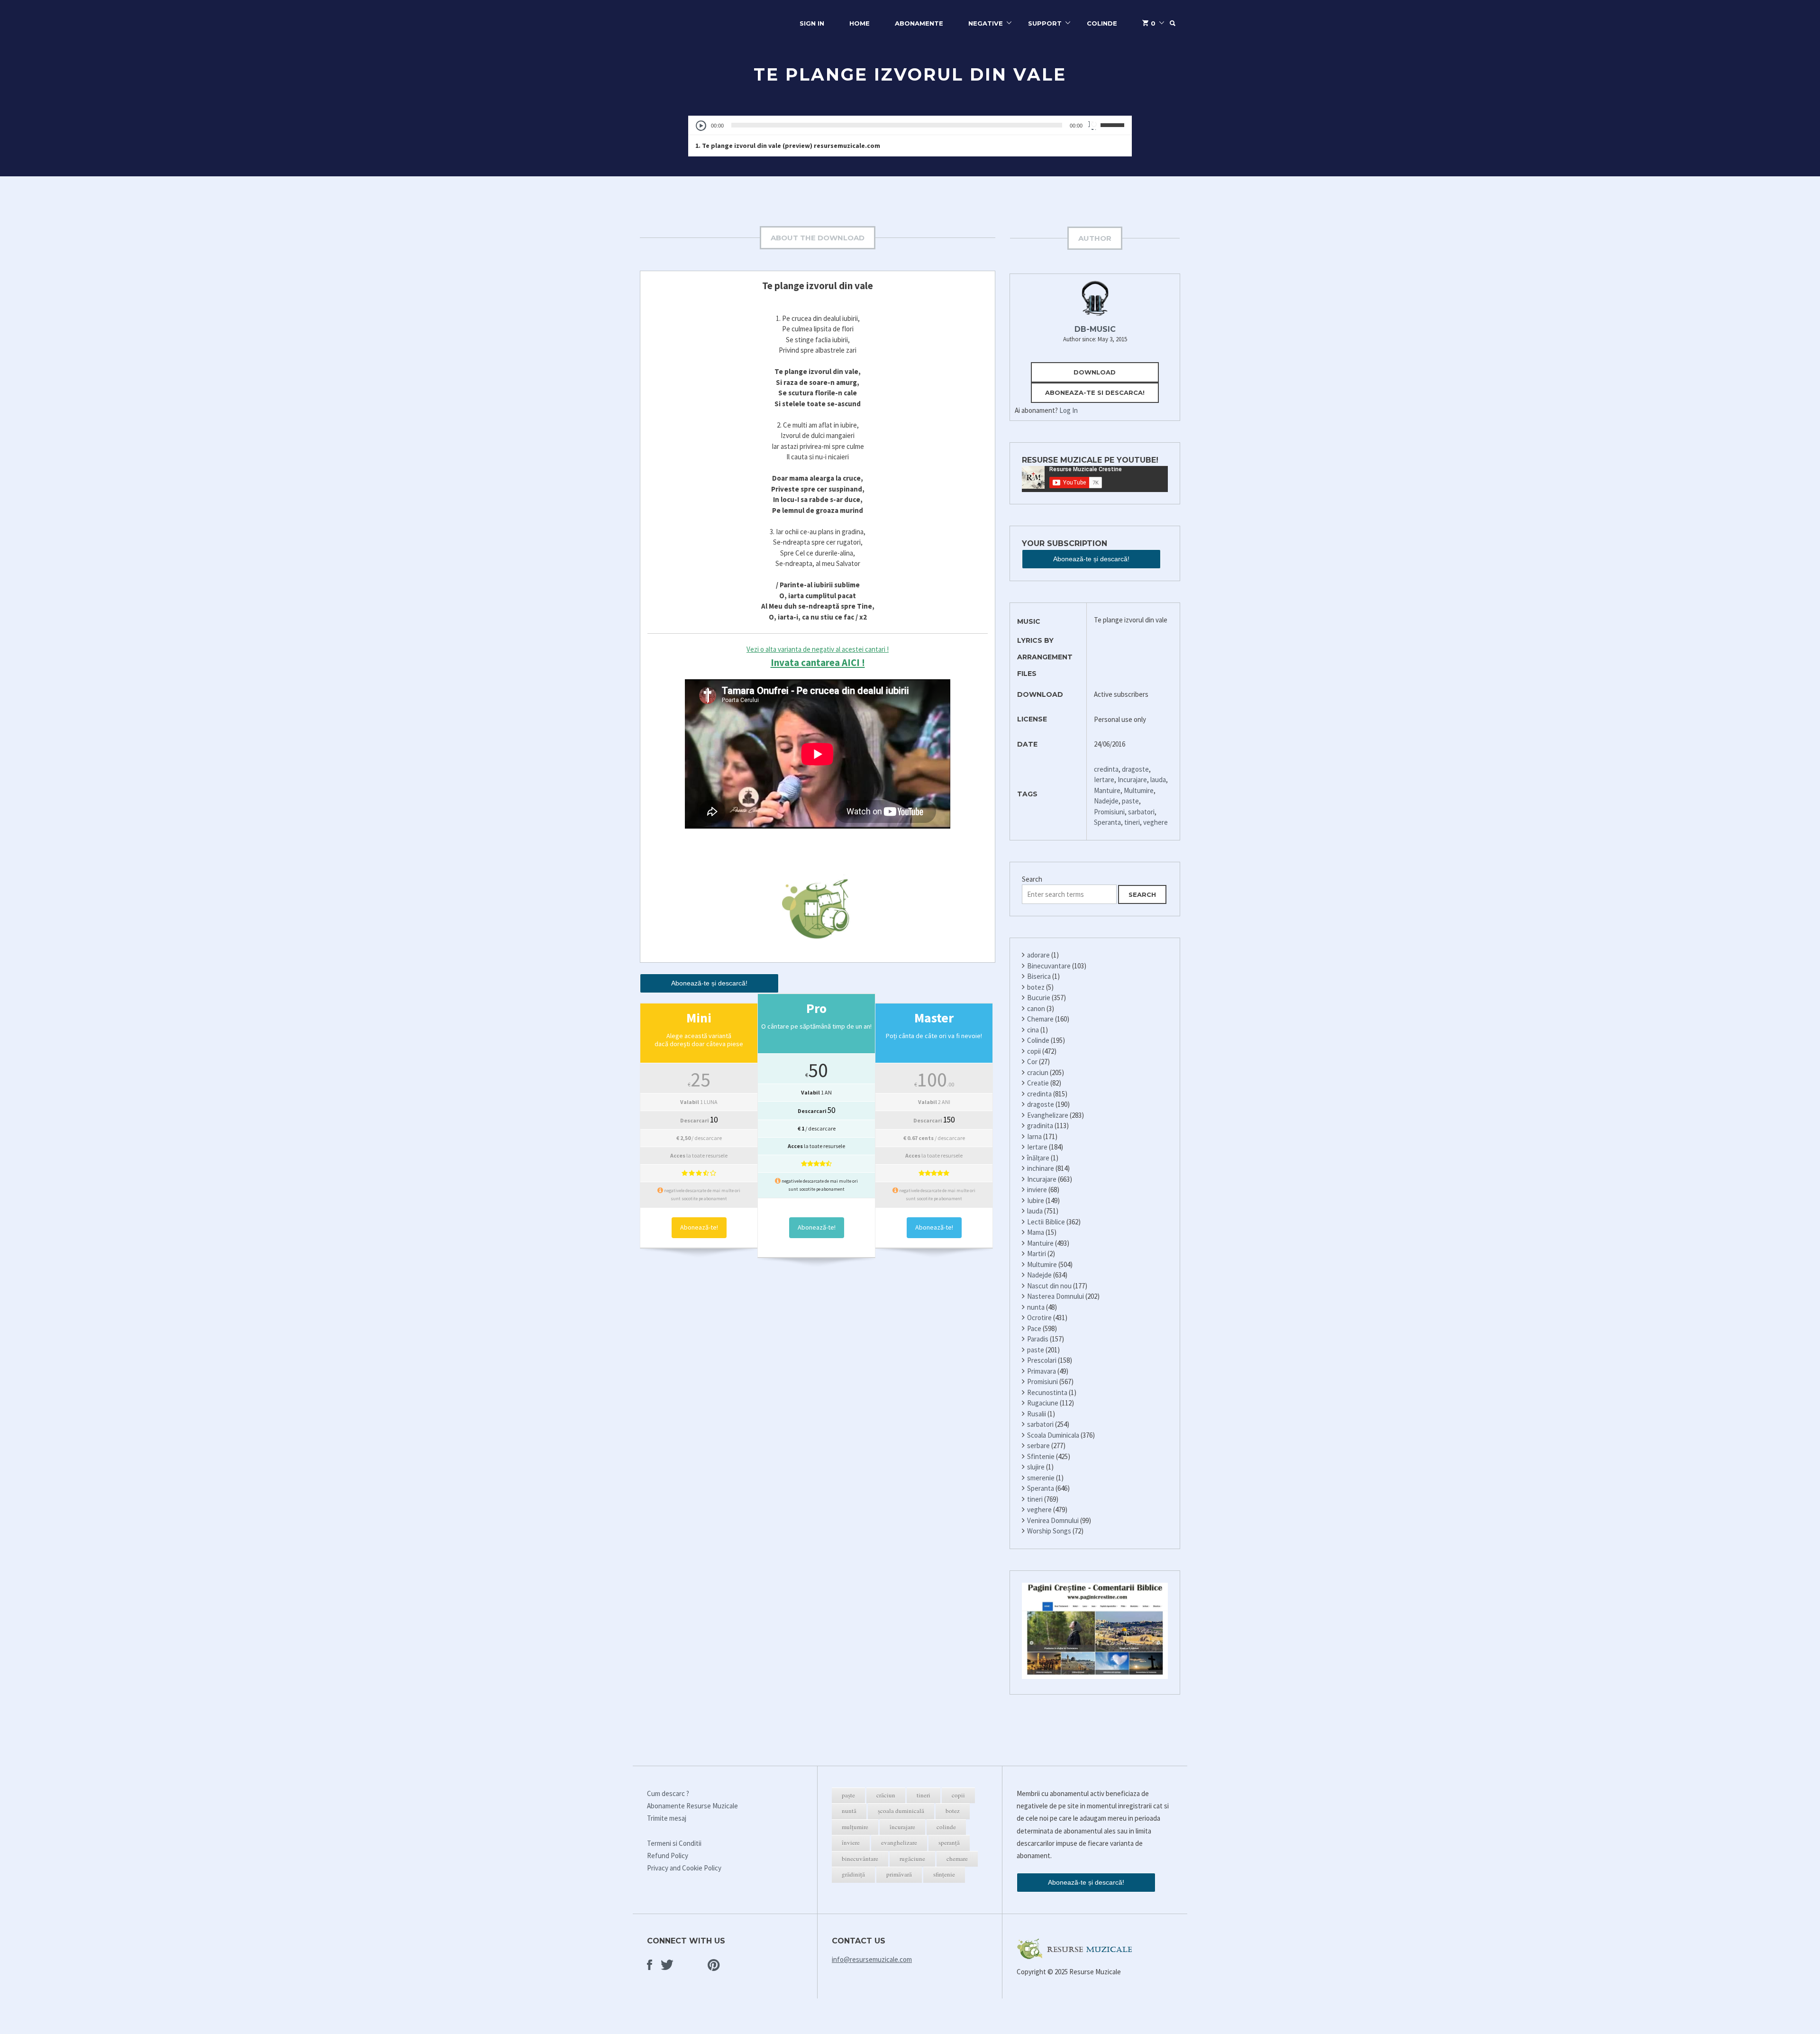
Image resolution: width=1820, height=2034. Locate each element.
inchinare (1041, 1168)
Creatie (1038, 1083)
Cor (1032, 1062)
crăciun (886, 1795)
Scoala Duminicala (1053, 1435)
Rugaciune (1043, 1403)
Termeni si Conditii (674, 1843)
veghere (1156, 822)
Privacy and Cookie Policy (684, 1868)
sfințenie (944, 1874)
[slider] (1114, 124)
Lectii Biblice (1046, 1222)
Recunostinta (1047, 1392)
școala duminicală (901, 1811)
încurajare (902, 1827)
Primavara (1042, 1371)
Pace (1034, 1328)
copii (1034, 1051)
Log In (1069, 410)
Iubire (1036, 1200)
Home (860, 23)
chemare (957, 1859)
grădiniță (853, 1874)
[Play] (701, 126)
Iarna (1034, 1136)
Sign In (812, 23)
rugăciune (912, 1859)
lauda (1158, 780)
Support (1045, 23)
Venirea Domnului (1053, 1520)
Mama (1036, 1232)
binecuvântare (860, 1859)
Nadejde (1106, 801)
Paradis (1038, 1339)
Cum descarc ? (668, 1793)
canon (1036, 1008)
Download (1095, 372)
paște (848, 1795)
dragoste (1135, 769)
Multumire (1139, 790)
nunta (1036, 1307)
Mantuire (1107, 790)
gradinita (1040, 1126)
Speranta (1107, 822)
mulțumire (855, 1827)
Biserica (1039, 976)
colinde (946, 1827)
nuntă (849, 1811)
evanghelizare (899, 1842)
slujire (1036, 1467)
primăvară (899, 1874)
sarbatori (1141, 812)
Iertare (1104, 780)
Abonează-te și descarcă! (709, 983)
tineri (1132, 822)
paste (1130, 801)
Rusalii (1037, 1414)
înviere (851, 1842)
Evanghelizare (1048, 1115)
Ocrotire (1039, 1318)
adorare (1038, 955)
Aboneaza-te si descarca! (1095, 392)
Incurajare (1132, 780)
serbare (1038, 1446)
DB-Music (1095, 329)
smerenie (1041, 1478)
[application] (910, 125)
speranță (949, 1842)
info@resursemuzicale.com (872, 1959)
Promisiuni (1109, 812)
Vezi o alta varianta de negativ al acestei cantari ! (818, 649)
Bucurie (1039, 998)
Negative (986, 23)
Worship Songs (1049, 1531)
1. (788, 146)
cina (1033, 1030)
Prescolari (1042, 1360)
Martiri (1037, 1254)
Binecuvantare (1049, 966)
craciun (1038, 1072)
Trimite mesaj (667, 1818)
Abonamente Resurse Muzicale (692, 1806)
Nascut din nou (1049, 1286)
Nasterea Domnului (1056, 1296)
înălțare (1038, 1158)
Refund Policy (668, 1856)
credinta (1106, 769)
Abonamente (919, 23)
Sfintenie (1041, 1456)
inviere (1037, 1190)
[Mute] (1093, 125)
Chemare (1040, 1019)
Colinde (1102, 23)
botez (1036, 987)
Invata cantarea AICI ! (818, 662)
